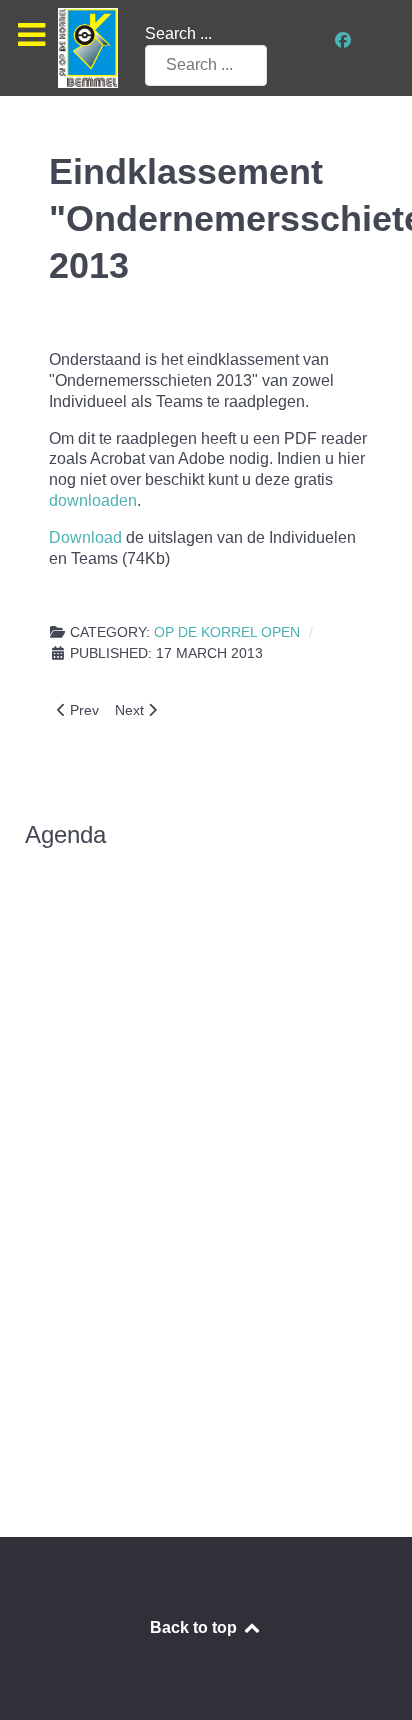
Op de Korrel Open (227, 632)
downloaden (93, 500)
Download (85, 537)
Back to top (195, 1627)
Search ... (178, 33)
